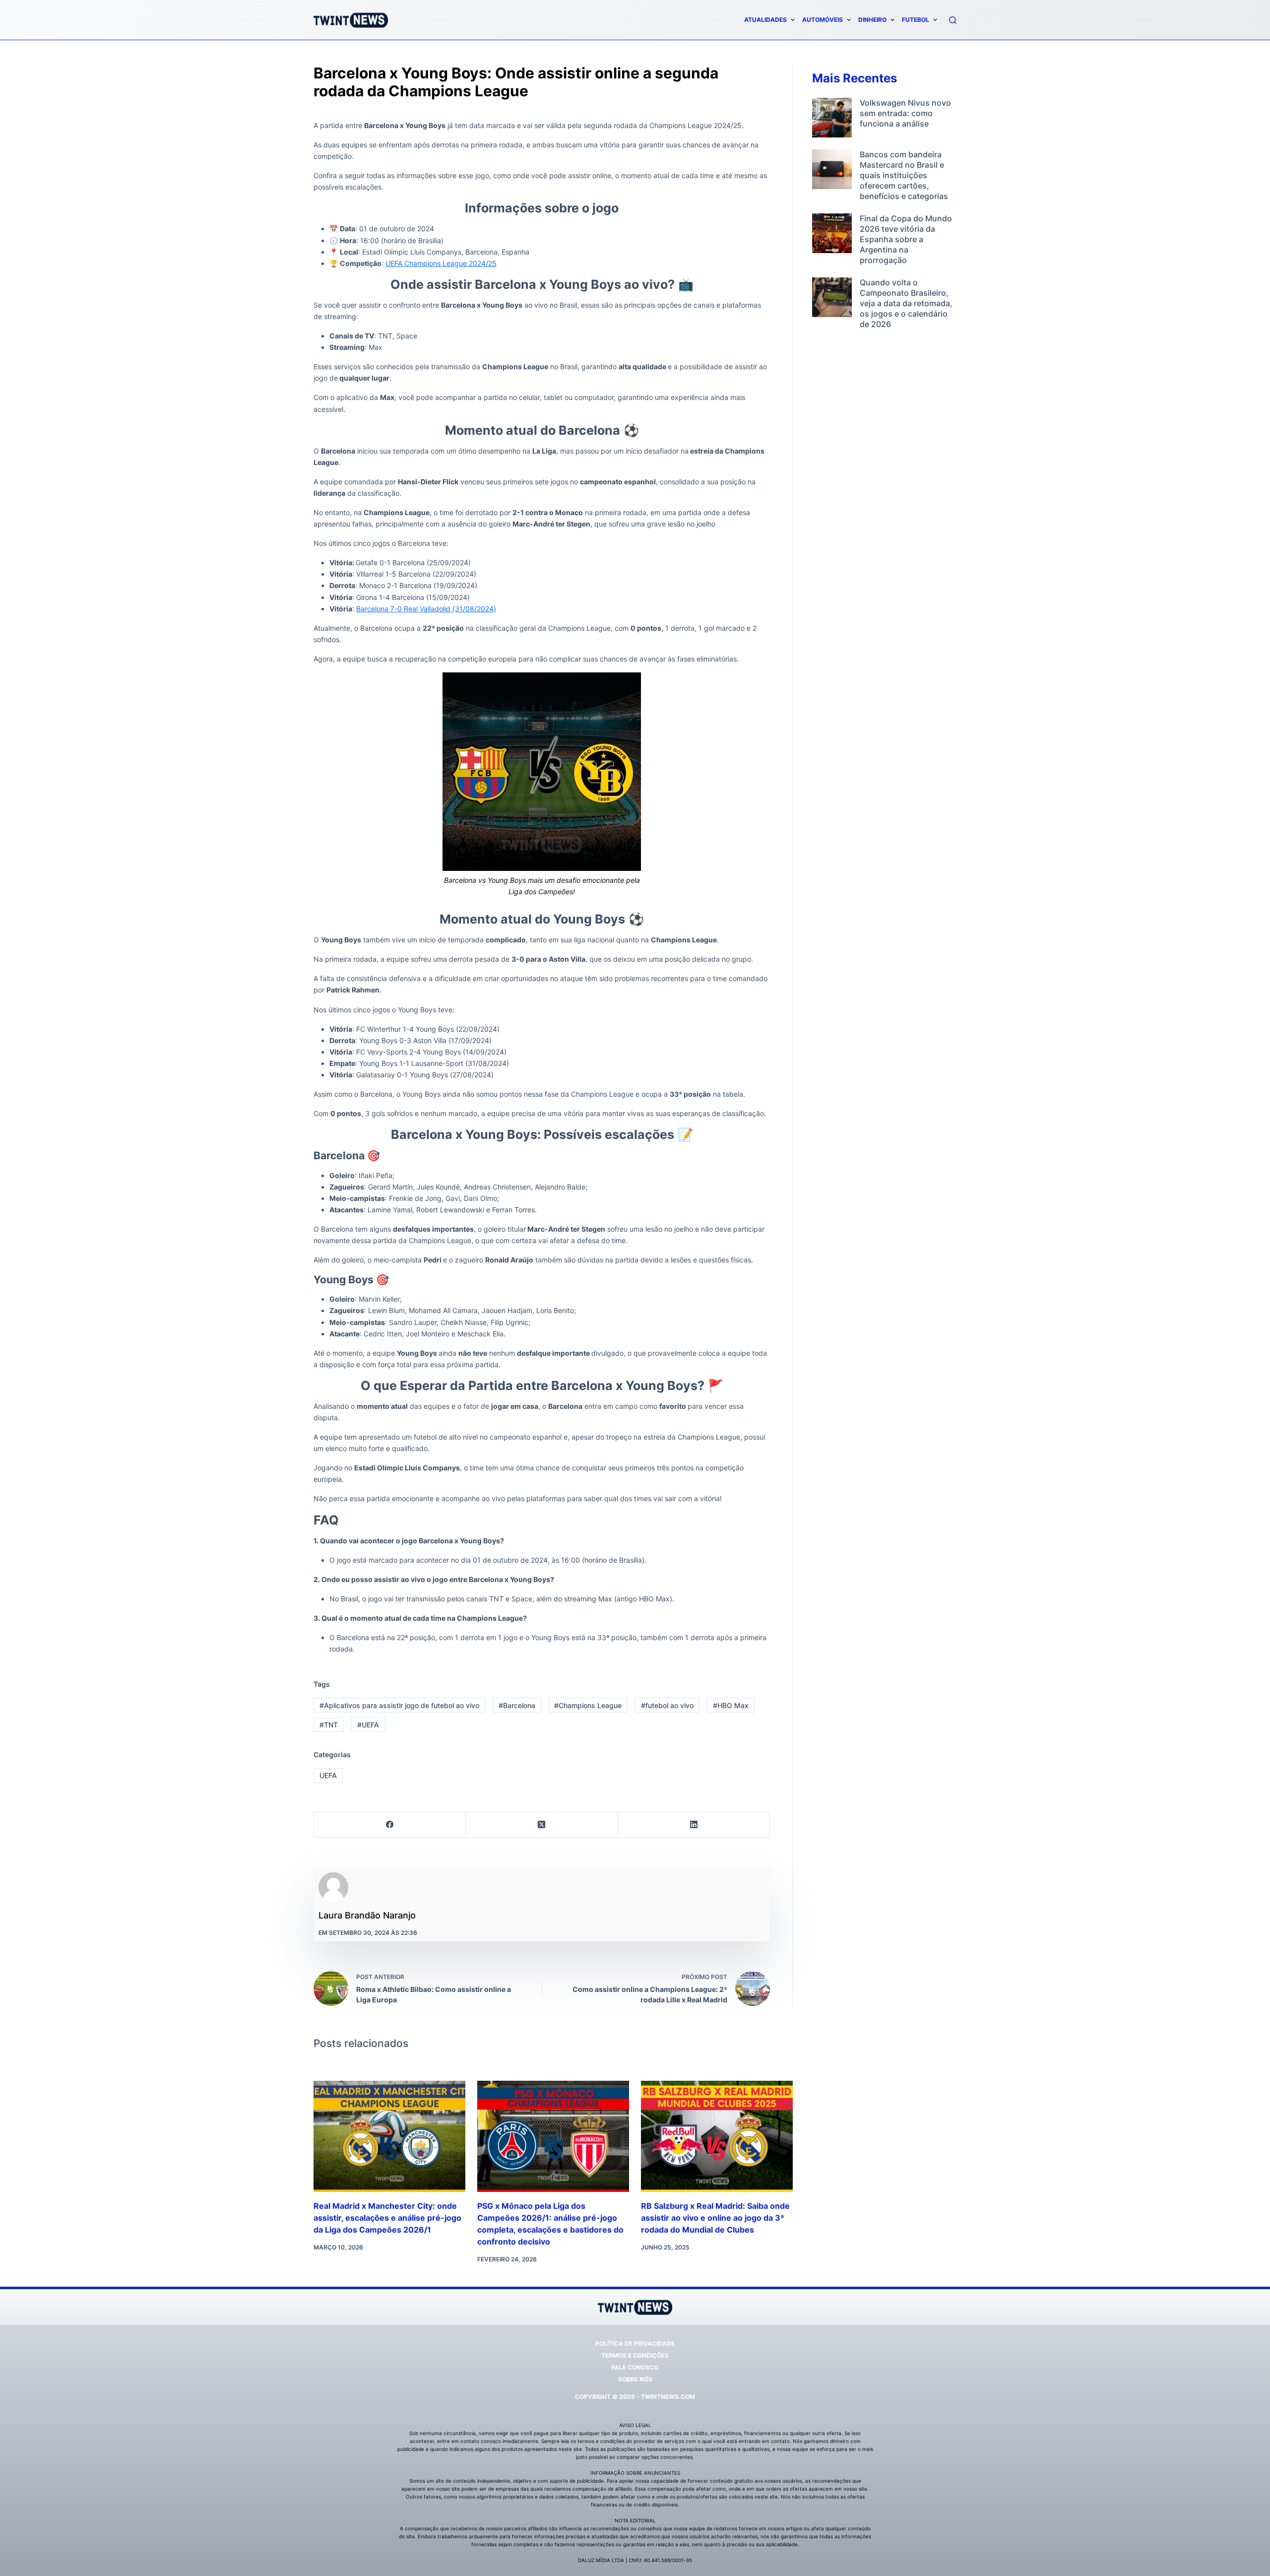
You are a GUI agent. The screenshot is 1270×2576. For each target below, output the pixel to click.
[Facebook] (390, 1825)
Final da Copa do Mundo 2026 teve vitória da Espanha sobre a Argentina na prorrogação (906, 239)
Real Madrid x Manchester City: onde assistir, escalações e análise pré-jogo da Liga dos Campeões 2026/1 (387, 2218)
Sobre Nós (635, 2379)
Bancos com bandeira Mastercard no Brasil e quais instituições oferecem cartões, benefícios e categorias (904, 175)
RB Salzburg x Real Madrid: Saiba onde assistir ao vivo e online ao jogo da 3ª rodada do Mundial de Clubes (715, 2218)
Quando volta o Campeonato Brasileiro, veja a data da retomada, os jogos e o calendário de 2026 (906, 303)
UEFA (328, 1775)
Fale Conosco (635, 2367)
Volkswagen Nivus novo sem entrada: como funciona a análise (905, 113)
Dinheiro (872, 20)
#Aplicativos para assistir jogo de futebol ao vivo (399, 1705)
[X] (542, 1825)
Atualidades (765, 20)
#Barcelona (517, 1705)
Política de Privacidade (635, 2344)
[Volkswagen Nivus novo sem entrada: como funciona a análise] (832, 118)
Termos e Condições (635, 2355)
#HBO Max (731, 1705)
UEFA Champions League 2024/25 (441, 263)
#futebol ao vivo (667, 1705)
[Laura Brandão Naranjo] (333, 1887)
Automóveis (823, 20)
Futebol (916, 20)
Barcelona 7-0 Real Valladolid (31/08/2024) (426, 609)
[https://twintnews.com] (351, 20)
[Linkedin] (694, 1825)
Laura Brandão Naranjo (367, 1915)
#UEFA (368, 1725)
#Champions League (588, 1705)
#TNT (329, 1725)
